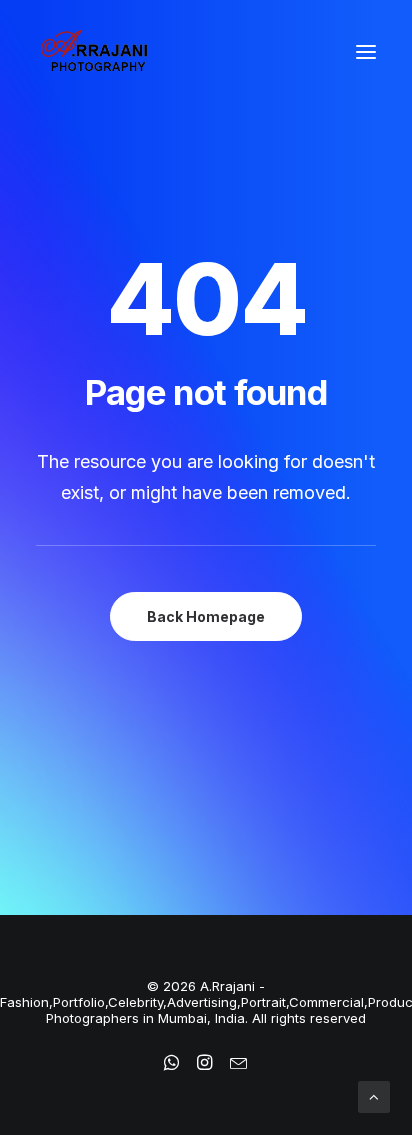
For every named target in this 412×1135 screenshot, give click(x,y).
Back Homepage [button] (206, 616)
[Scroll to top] (374, 1095)
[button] (366, 52)
